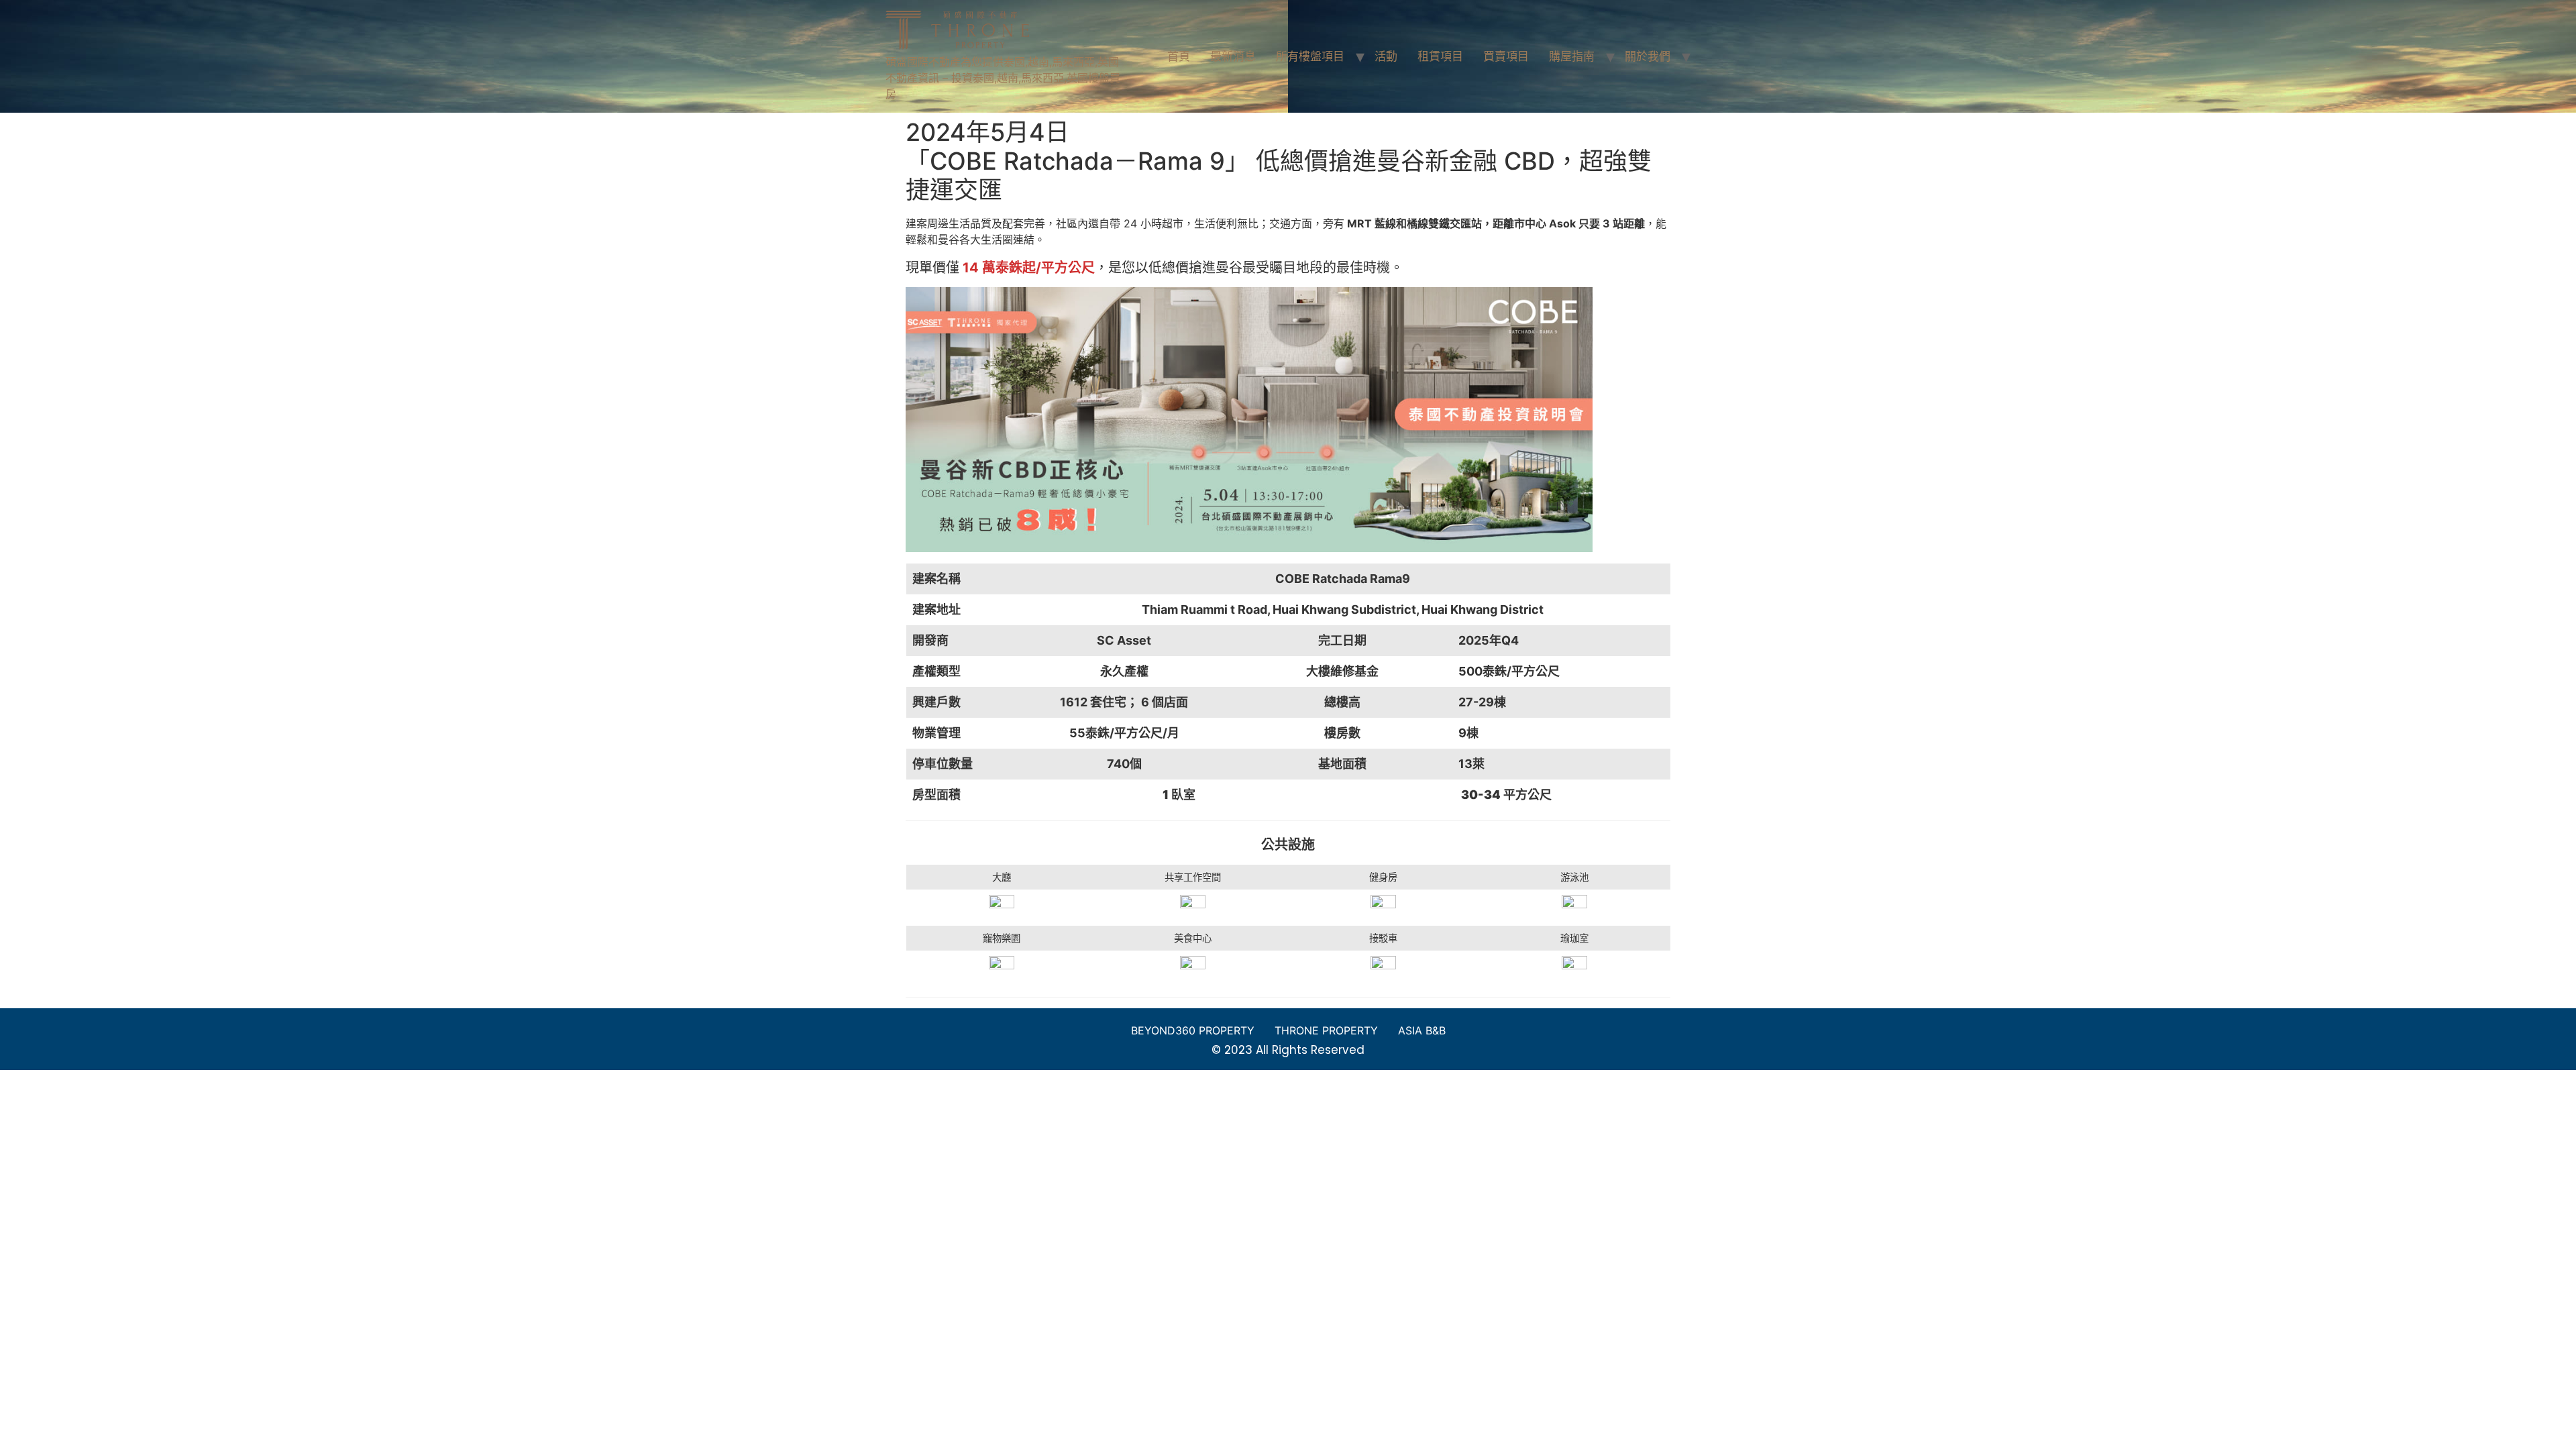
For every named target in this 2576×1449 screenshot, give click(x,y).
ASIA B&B (1422, 1030)
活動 (1386, 56)
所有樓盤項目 (1310, 56)
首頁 (1179, 56)
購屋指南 (1572, 56)
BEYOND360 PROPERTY (1193, 1030)
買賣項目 (1506, 56)
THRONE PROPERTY (1326, 1030)
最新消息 (1233, 56)
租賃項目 (1440, 56)
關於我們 (1648, 56)
